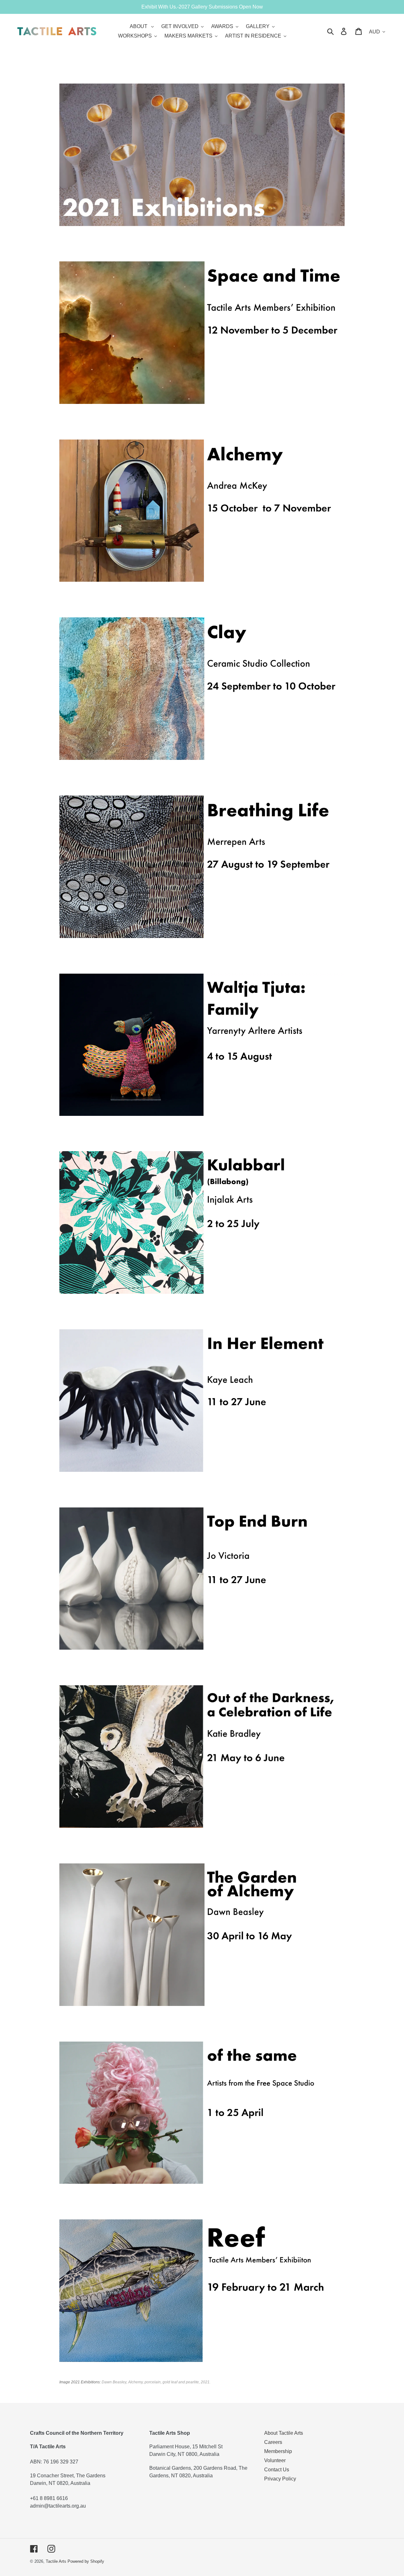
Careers (273, 2442)
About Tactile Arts (284, 2433)
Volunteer (275, 2460)
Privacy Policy (280, 2479)
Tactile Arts (56, 2561)
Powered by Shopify (86, 2561)
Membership (278, 2451)
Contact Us (277, 2470)
